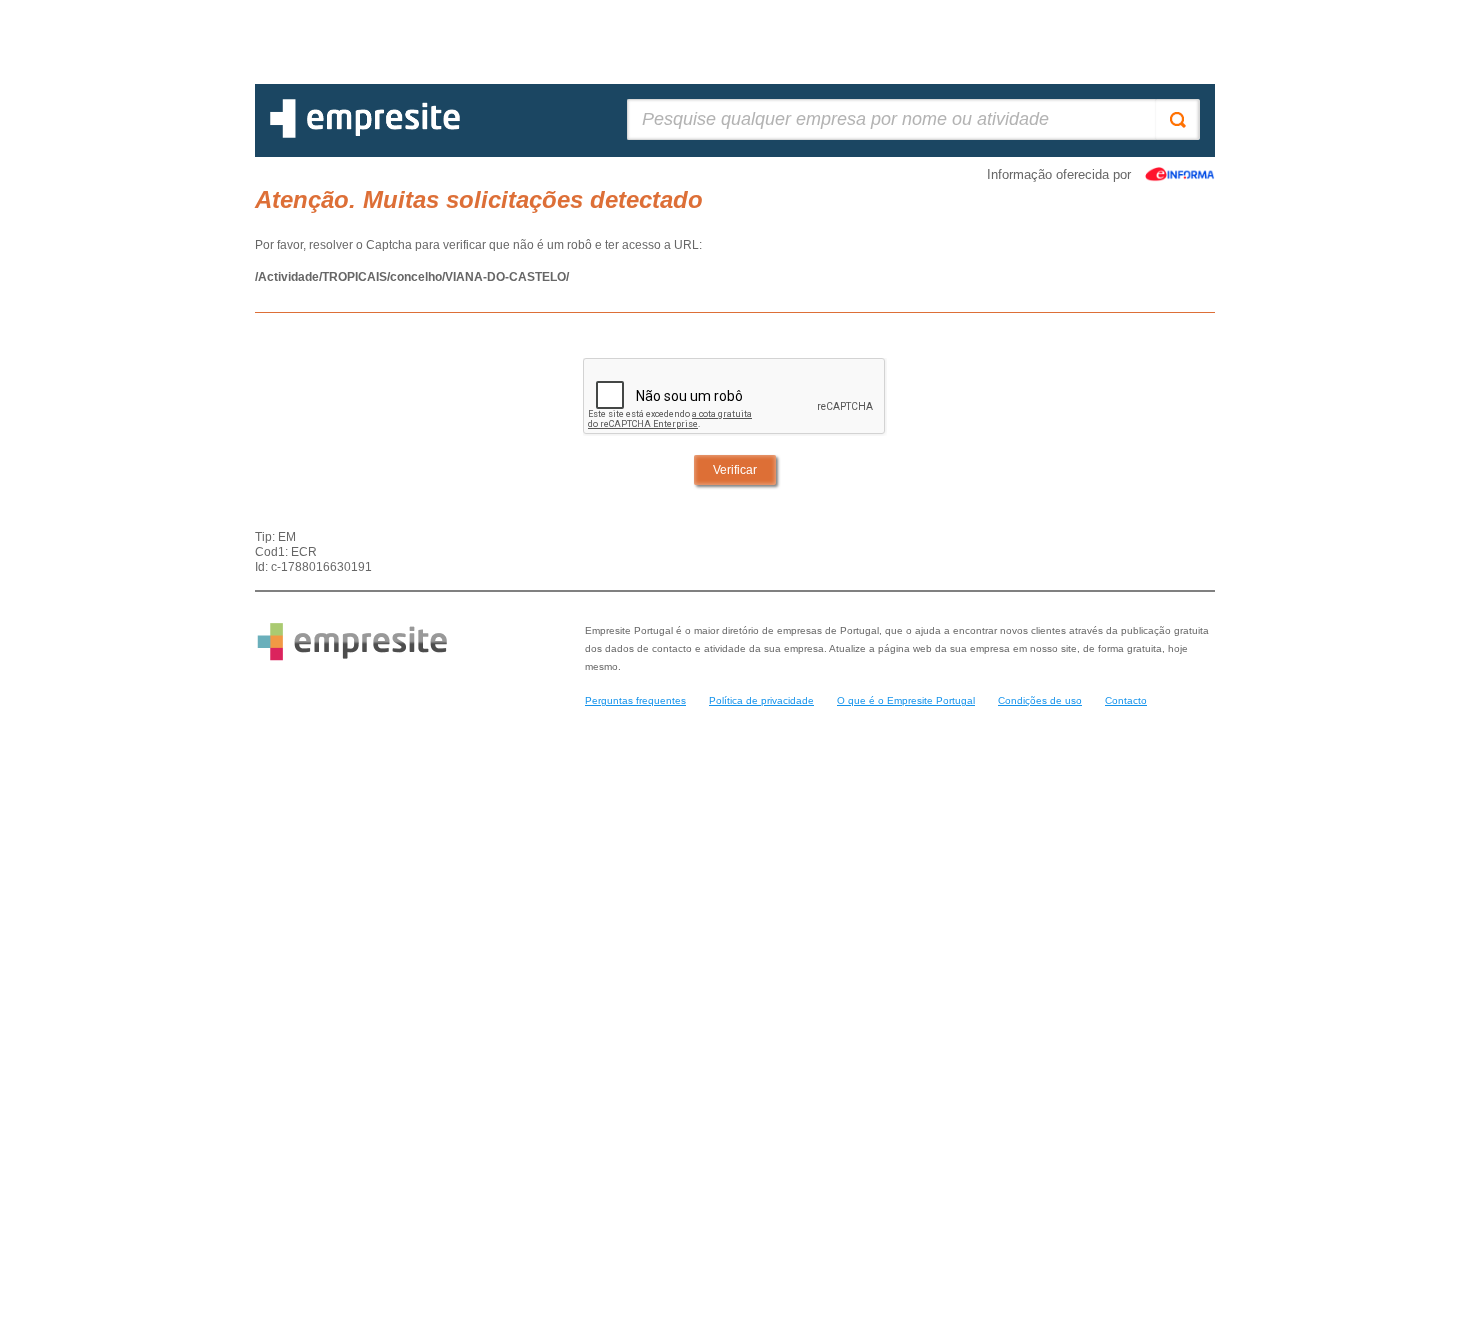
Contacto (1126, 700)
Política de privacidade (761, 700)
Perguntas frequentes (635, 700)
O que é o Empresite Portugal (906, 700)
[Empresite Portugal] (365, 134)
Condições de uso (1040, 700)
